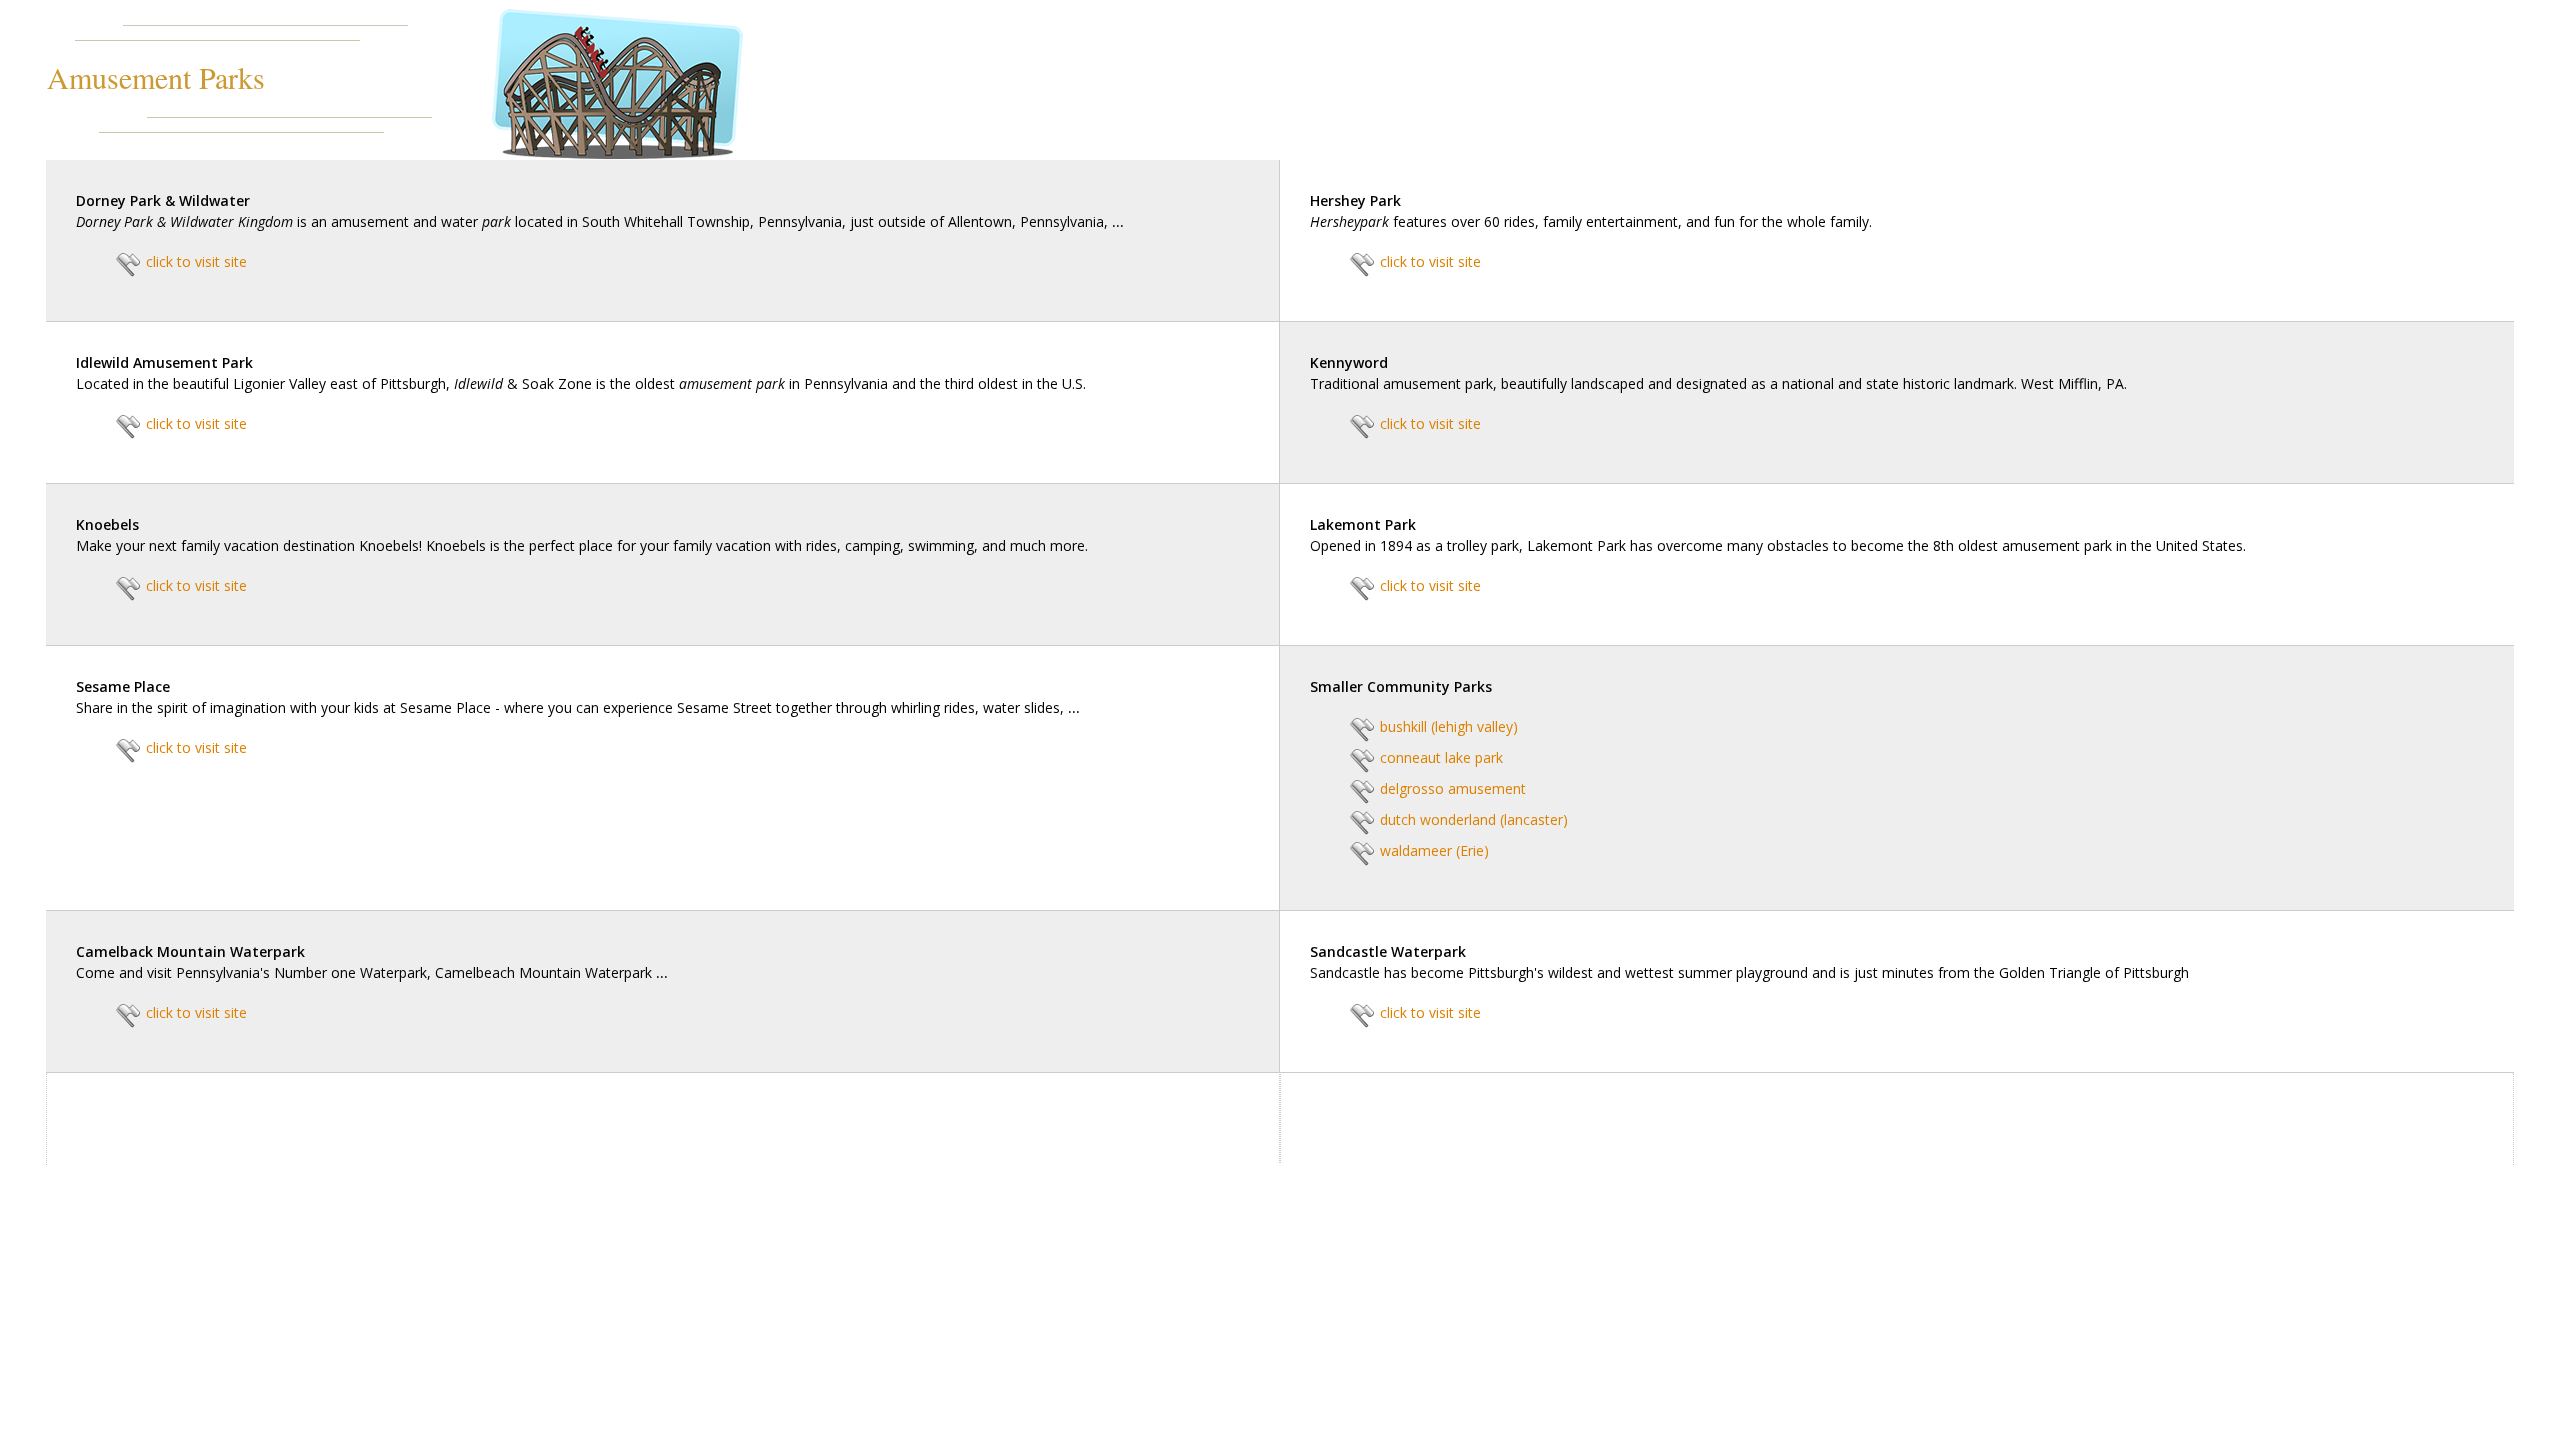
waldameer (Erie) (1434, 850)
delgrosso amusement (1453, 788)
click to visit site (196, 261)
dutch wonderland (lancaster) (1474, 819)
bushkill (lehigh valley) (1449, 726)
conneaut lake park (1441, 757)
